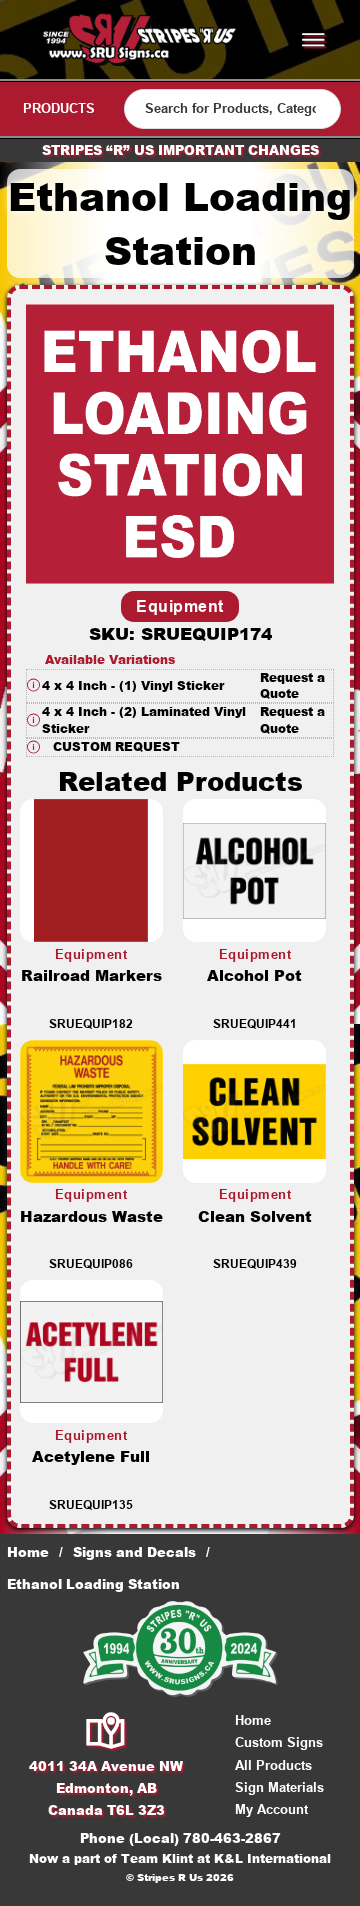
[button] (180, 686)
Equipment (180, 606)
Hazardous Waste (91, 1216)
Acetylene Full (91, 1456)
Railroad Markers (91, 975)
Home (28, 1552)
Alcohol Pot (254, 975)
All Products (273, 1765)
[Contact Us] (106, 1732)
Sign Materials (279, 1787)
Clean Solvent (255, 1216)
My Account (271, 1809)
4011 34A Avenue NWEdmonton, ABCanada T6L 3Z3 (106, 1788)
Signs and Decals (134, 1552)
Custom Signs (279, 1742)
